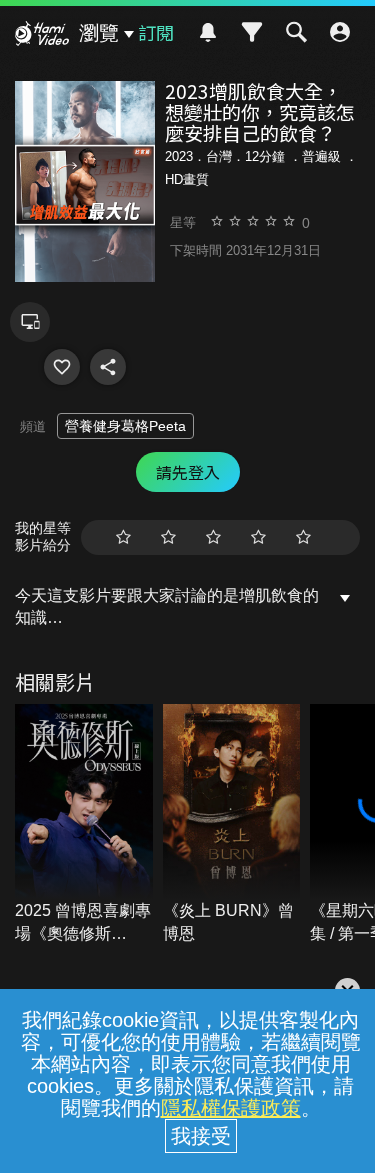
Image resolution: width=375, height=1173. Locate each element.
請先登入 (188, 472)
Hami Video (42, 36)
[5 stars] (303, 537)
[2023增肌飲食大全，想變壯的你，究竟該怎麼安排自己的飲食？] (62, 367)
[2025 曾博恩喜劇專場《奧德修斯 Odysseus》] (84, 824)
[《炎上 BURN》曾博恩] (232, 824)
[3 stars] (213, 537)
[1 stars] (123, 537)
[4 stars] (258, 537)
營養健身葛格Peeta (125, 426)
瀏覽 (99, 33)
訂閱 (156, 32)
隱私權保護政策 (231, 1108)
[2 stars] (168, 537)
